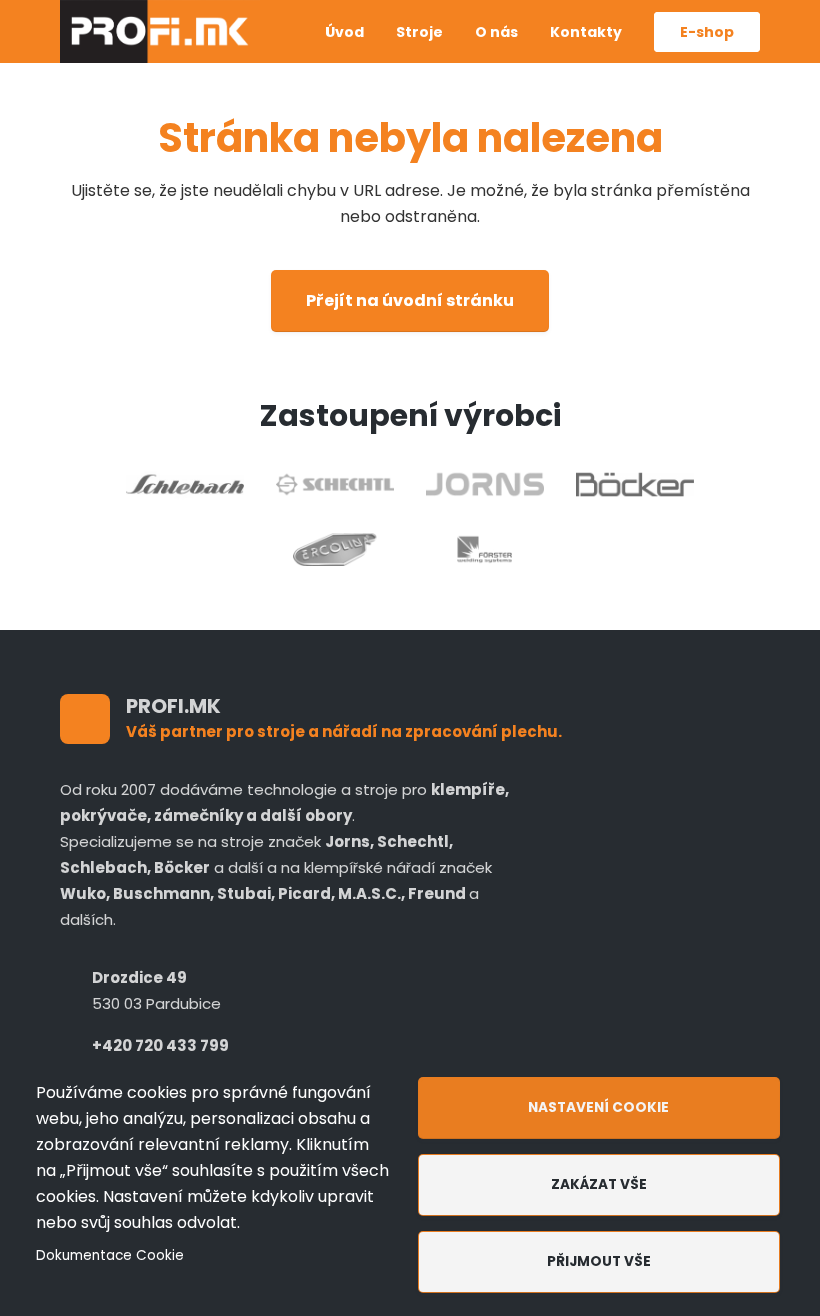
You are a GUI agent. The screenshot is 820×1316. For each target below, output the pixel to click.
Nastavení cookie (598, 1107)
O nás (496, 32)
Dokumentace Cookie (110, 1255)
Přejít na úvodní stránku (410, 300)
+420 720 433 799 (160, 1045)
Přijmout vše (599, 1261)
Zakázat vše (599, 1184)
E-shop (707, 32)
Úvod (344, 32)
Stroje (419, 32)
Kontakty (586, 32)
